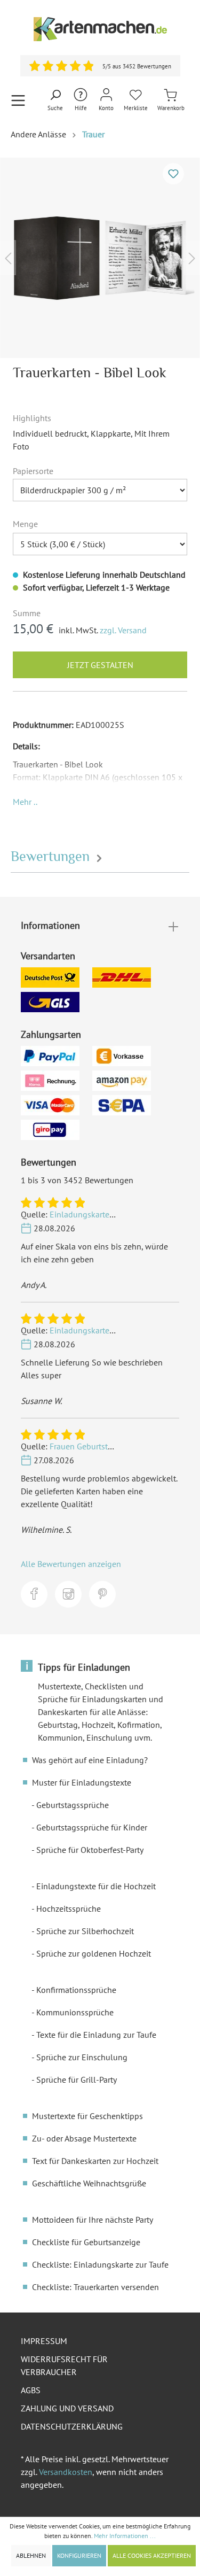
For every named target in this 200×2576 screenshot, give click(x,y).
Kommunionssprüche (75, 2012)
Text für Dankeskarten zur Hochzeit (95, 2161)
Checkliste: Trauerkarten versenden (95, 2287)
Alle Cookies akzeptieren (152, 2555)
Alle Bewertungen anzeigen (71, 1564)
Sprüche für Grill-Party (77, 2080)
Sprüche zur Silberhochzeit (85, 1931)
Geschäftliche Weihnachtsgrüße (89, 2183)
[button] (25, 802)
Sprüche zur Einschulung (82, 2057)
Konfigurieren (79, 2555)
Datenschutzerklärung (72, 2426)
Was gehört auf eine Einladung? (90, 1760)
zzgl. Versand (123, 630)
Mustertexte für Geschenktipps (87, 2116)
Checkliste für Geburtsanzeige (86, 2242)
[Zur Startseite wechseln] (100, 29)
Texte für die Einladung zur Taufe (96, 2035)
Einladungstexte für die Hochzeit (96, 1886)
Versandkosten (66, 2472)
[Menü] (18, 100)
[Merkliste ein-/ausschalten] (173, 174)
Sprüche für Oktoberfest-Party (90, 1850)
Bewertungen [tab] (52, 856)
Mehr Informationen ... (125, 2536)
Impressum (44, 2341)
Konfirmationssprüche (76, 1990)
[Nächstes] (192, 258)
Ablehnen (31, 2555)
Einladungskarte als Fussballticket (112, 1214)
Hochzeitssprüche (69, 1908)
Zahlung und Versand (67, 2408)
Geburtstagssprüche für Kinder (92, 1827)
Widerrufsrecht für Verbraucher (64, 2365)
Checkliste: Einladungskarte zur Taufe (100, 2264)
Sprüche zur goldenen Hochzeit (94, 1953)
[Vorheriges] (8, 258)
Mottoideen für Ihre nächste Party (93, 2220)
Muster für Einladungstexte (82, 1782)
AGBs (31, 2390)
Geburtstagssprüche (73, 1805)
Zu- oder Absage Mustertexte (84, 2138)
